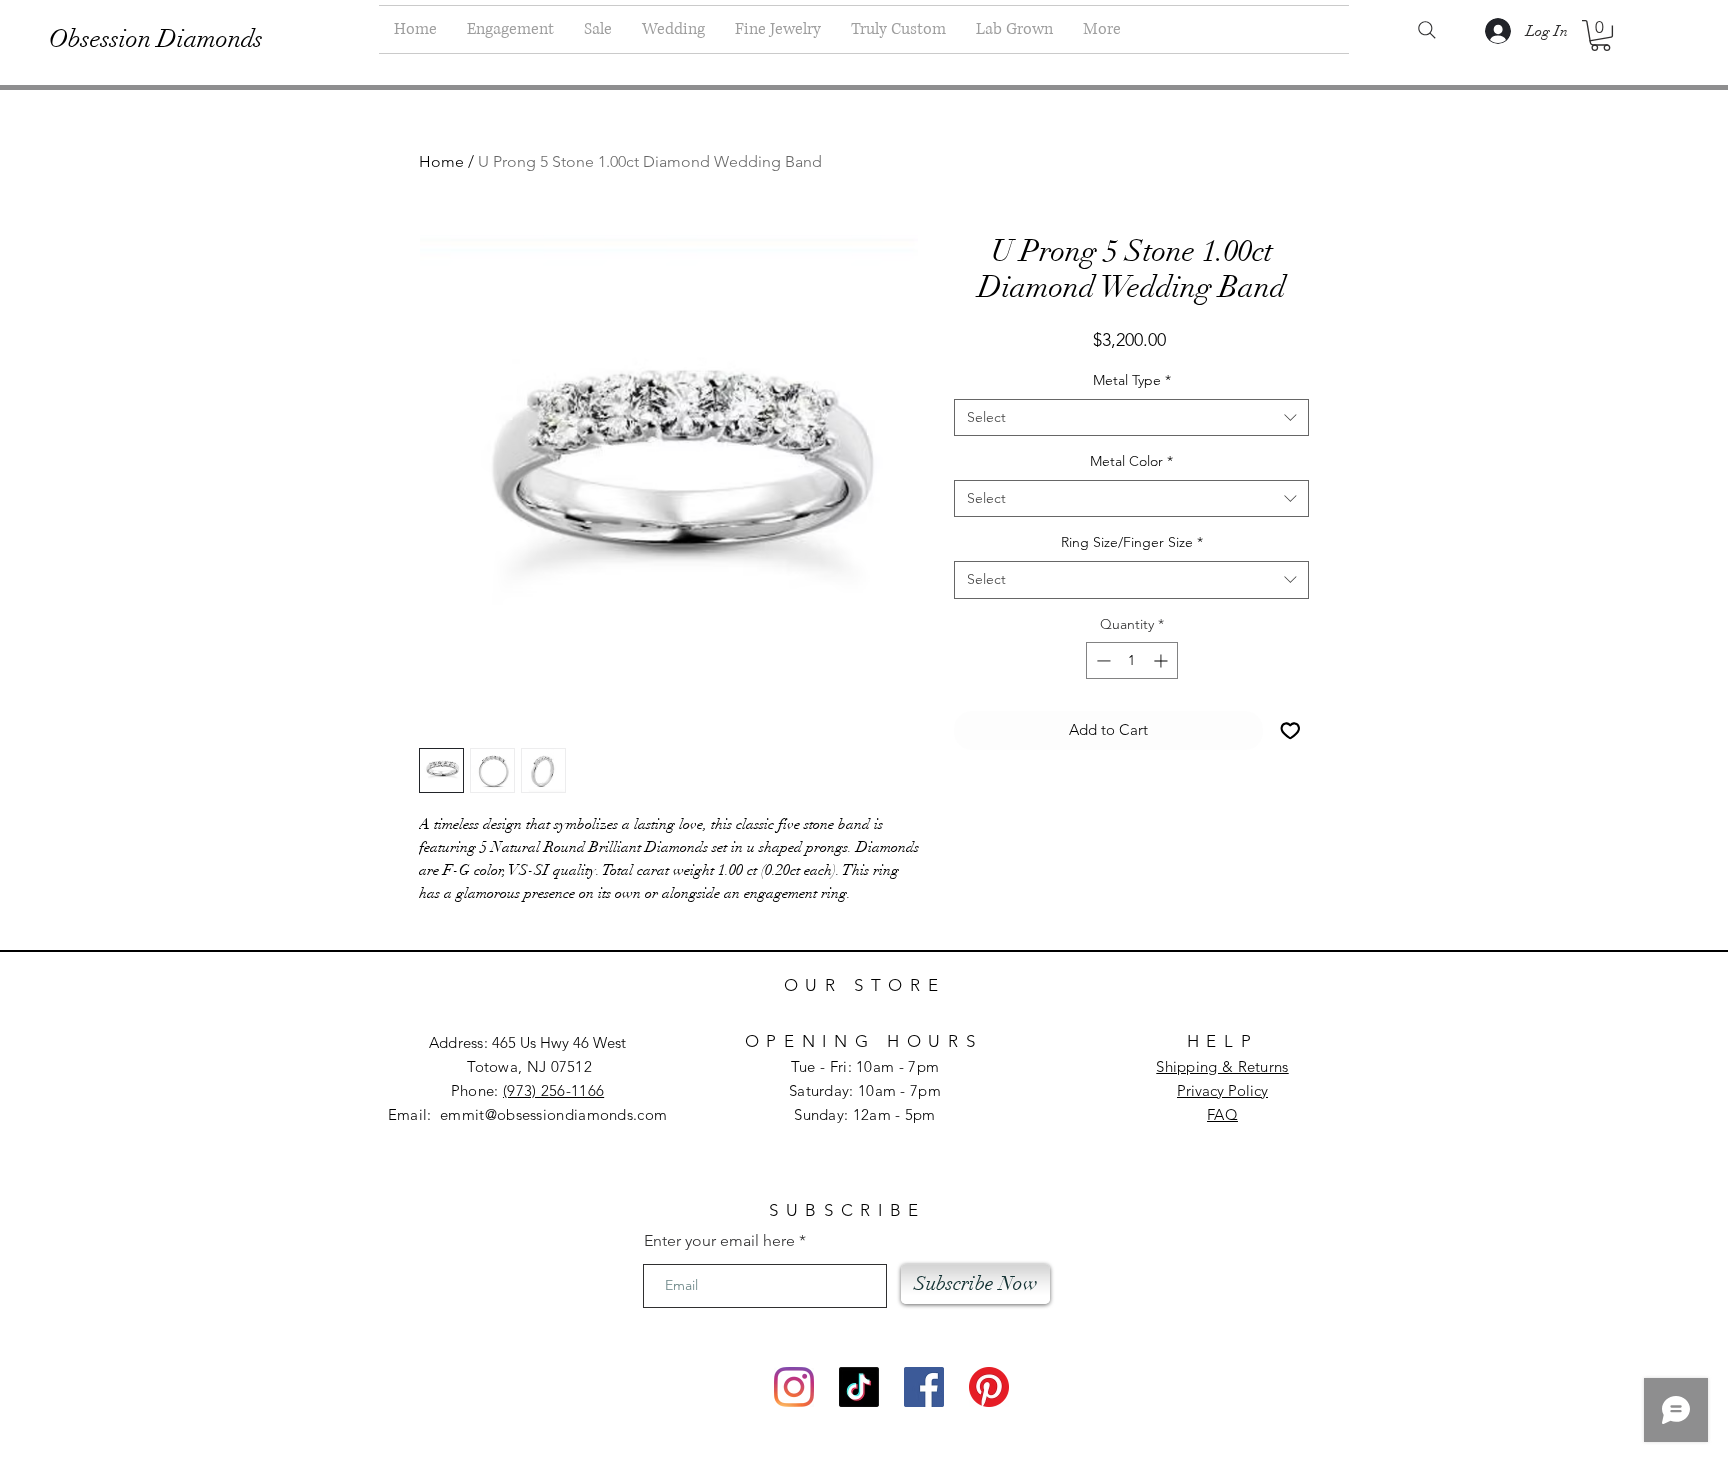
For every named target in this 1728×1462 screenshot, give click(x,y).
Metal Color (1131, 461)
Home (441, 161)
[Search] (1427, 30)
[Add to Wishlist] (1290, 730)
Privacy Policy (1222, 1090)
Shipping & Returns (1222, 1066)
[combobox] (1131, 418)
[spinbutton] (1132, 660)
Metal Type (1132, 380)
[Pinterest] (989, 1387)
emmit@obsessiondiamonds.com (553, 1114)
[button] (1600, 35)
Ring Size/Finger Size (1132, 542)
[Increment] (1162, 660)
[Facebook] (924, 1387)
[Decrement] (1101, 660)
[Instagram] (794, 1387)
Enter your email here (719, 1241)
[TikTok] (859, 1387)
